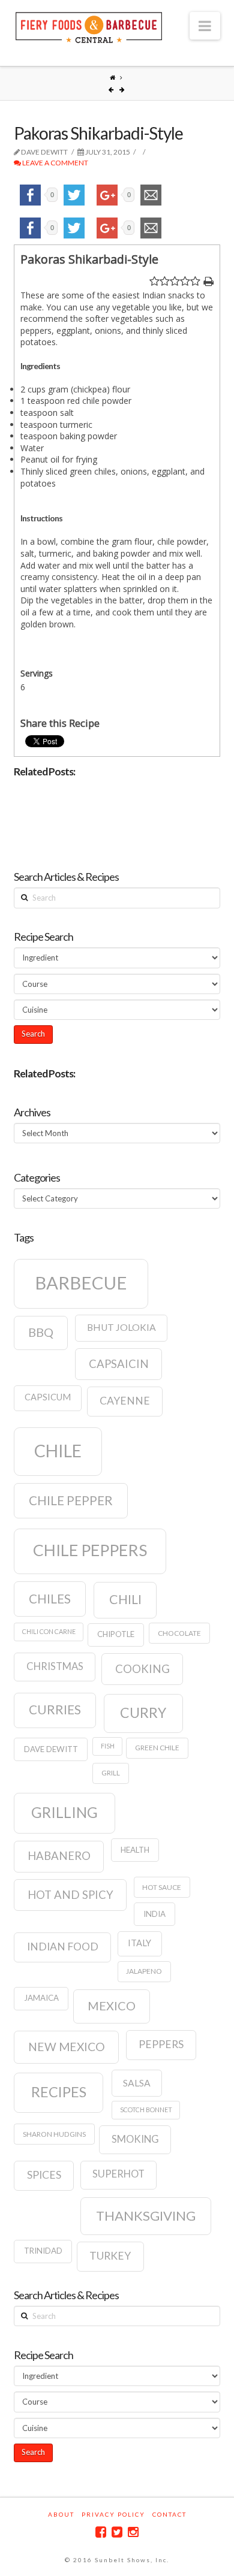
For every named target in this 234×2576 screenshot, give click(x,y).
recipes (59, 2092)
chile (58, 1451)
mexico (112, 2006)
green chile (157, 1748)
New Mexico (67, 2047)
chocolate (179, 1633)
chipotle (116, 1634)
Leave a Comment (55, 163)
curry (143, 1713)
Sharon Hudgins (54, 2134)
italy (139, 1943)
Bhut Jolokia (121, 1327)
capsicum (48, 1397)
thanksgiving (146, 2216)
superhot (118, 2174)
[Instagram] (133, 2532)
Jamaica (41, 1998)
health (135, 1850)
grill (111, 1773)
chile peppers (90, 1550)
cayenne (125, 1401)
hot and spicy (70, 1895)
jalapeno (144, 1971)
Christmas (55, 1666)
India (154, 1914)
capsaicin (119, 1364)
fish (108, 1746)
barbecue (81, 1283)
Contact (169, 2514)
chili (125, 1599)
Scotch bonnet (146, 2110)
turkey (110, 2256)
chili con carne (49, 1631)
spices (44, 2175)
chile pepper (71, 1500)
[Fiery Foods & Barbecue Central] (89, 26)
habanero (59, 1856)
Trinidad (43, 2251)
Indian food (63, 1947)
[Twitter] (117, 2532)
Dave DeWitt (51, 1749)
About (61, 2514)
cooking (142, 1669)
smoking (135, 2139)
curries (55, 1710)
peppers (161, 2044)
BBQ (41, 1332)
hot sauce (162, 1887)
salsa (137, 2083)
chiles (50, 1599)
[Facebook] (101, 2532)
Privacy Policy (113, 2514)
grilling (64, 1812)
